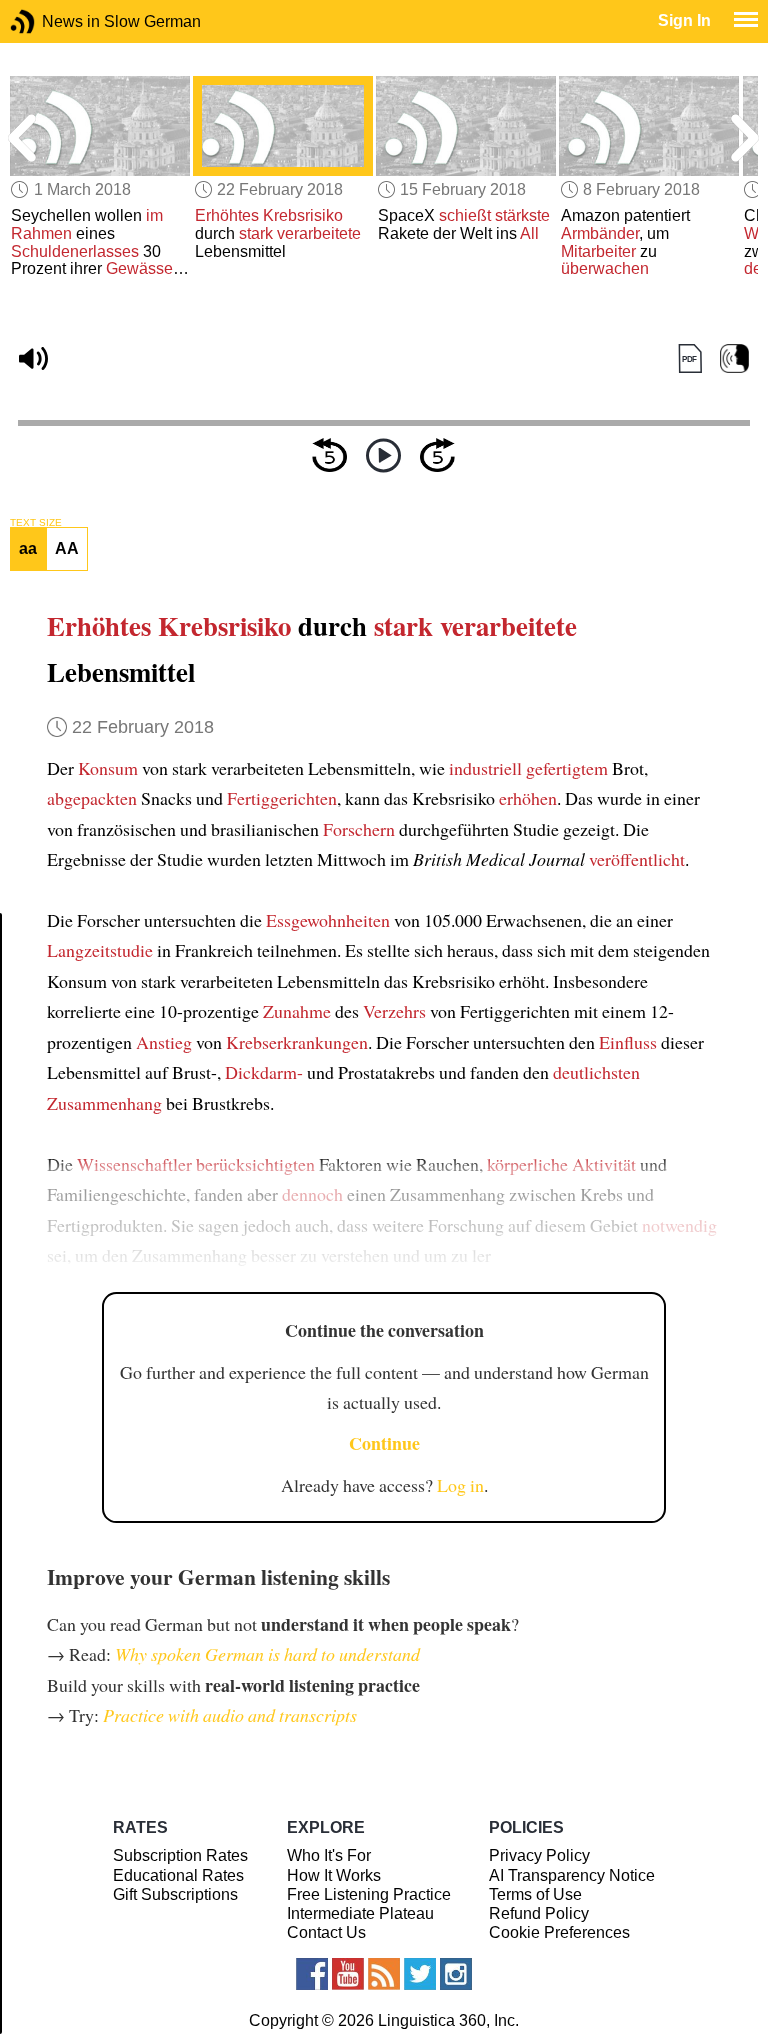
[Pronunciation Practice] (734, 359)
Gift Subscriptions (175, 1894)
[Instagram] (456, 1974)
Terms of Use (535, 1894)
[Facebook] (312, 1974)
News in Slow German (52, 21)
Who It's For (329, 1855)
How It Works (334, 1875)
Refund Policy (539, 1913)
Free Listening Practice (369, 1894)
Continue (384, 1443)
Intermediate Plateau (360, 1913)
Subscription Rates (180, 1855)
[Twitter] (420, 1974)
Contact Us (326, 1932)
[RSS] (384, 1974)
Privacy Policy (539, 1855)
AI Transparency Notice (572, 1875)
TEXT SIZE (36, 523)
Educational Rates (178, 1875)
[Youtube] (348, 1974)
